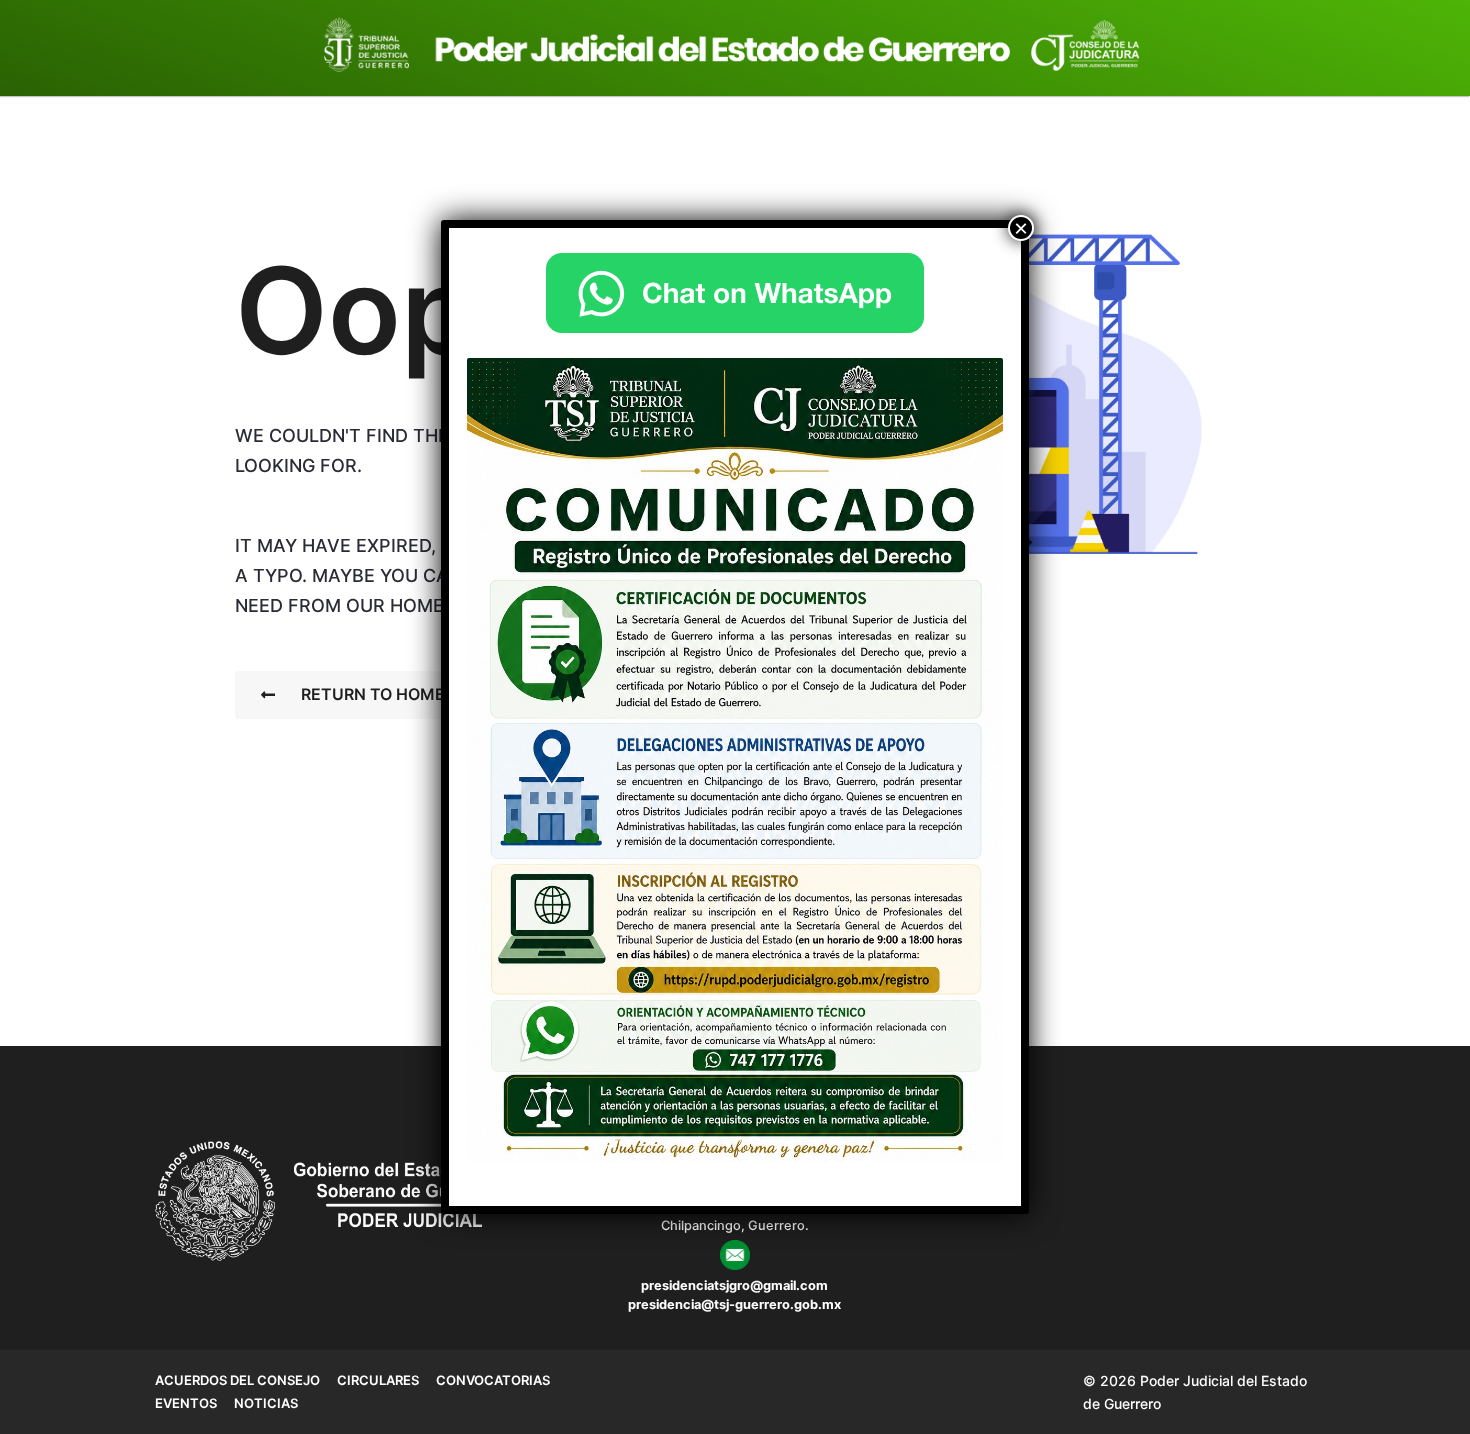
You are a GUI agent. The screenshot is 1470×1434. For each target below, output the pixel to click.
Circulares (378, 1380)
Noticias (266, 1403)
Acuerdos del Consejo (237, 1380)
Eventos (186, 1403)
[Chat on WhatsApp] (735, 293)
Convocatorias (493, 1380)
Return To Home (373, 694)
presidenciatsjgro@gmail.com (734, 1285)
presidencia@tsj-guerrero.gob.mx (734, 1304)
